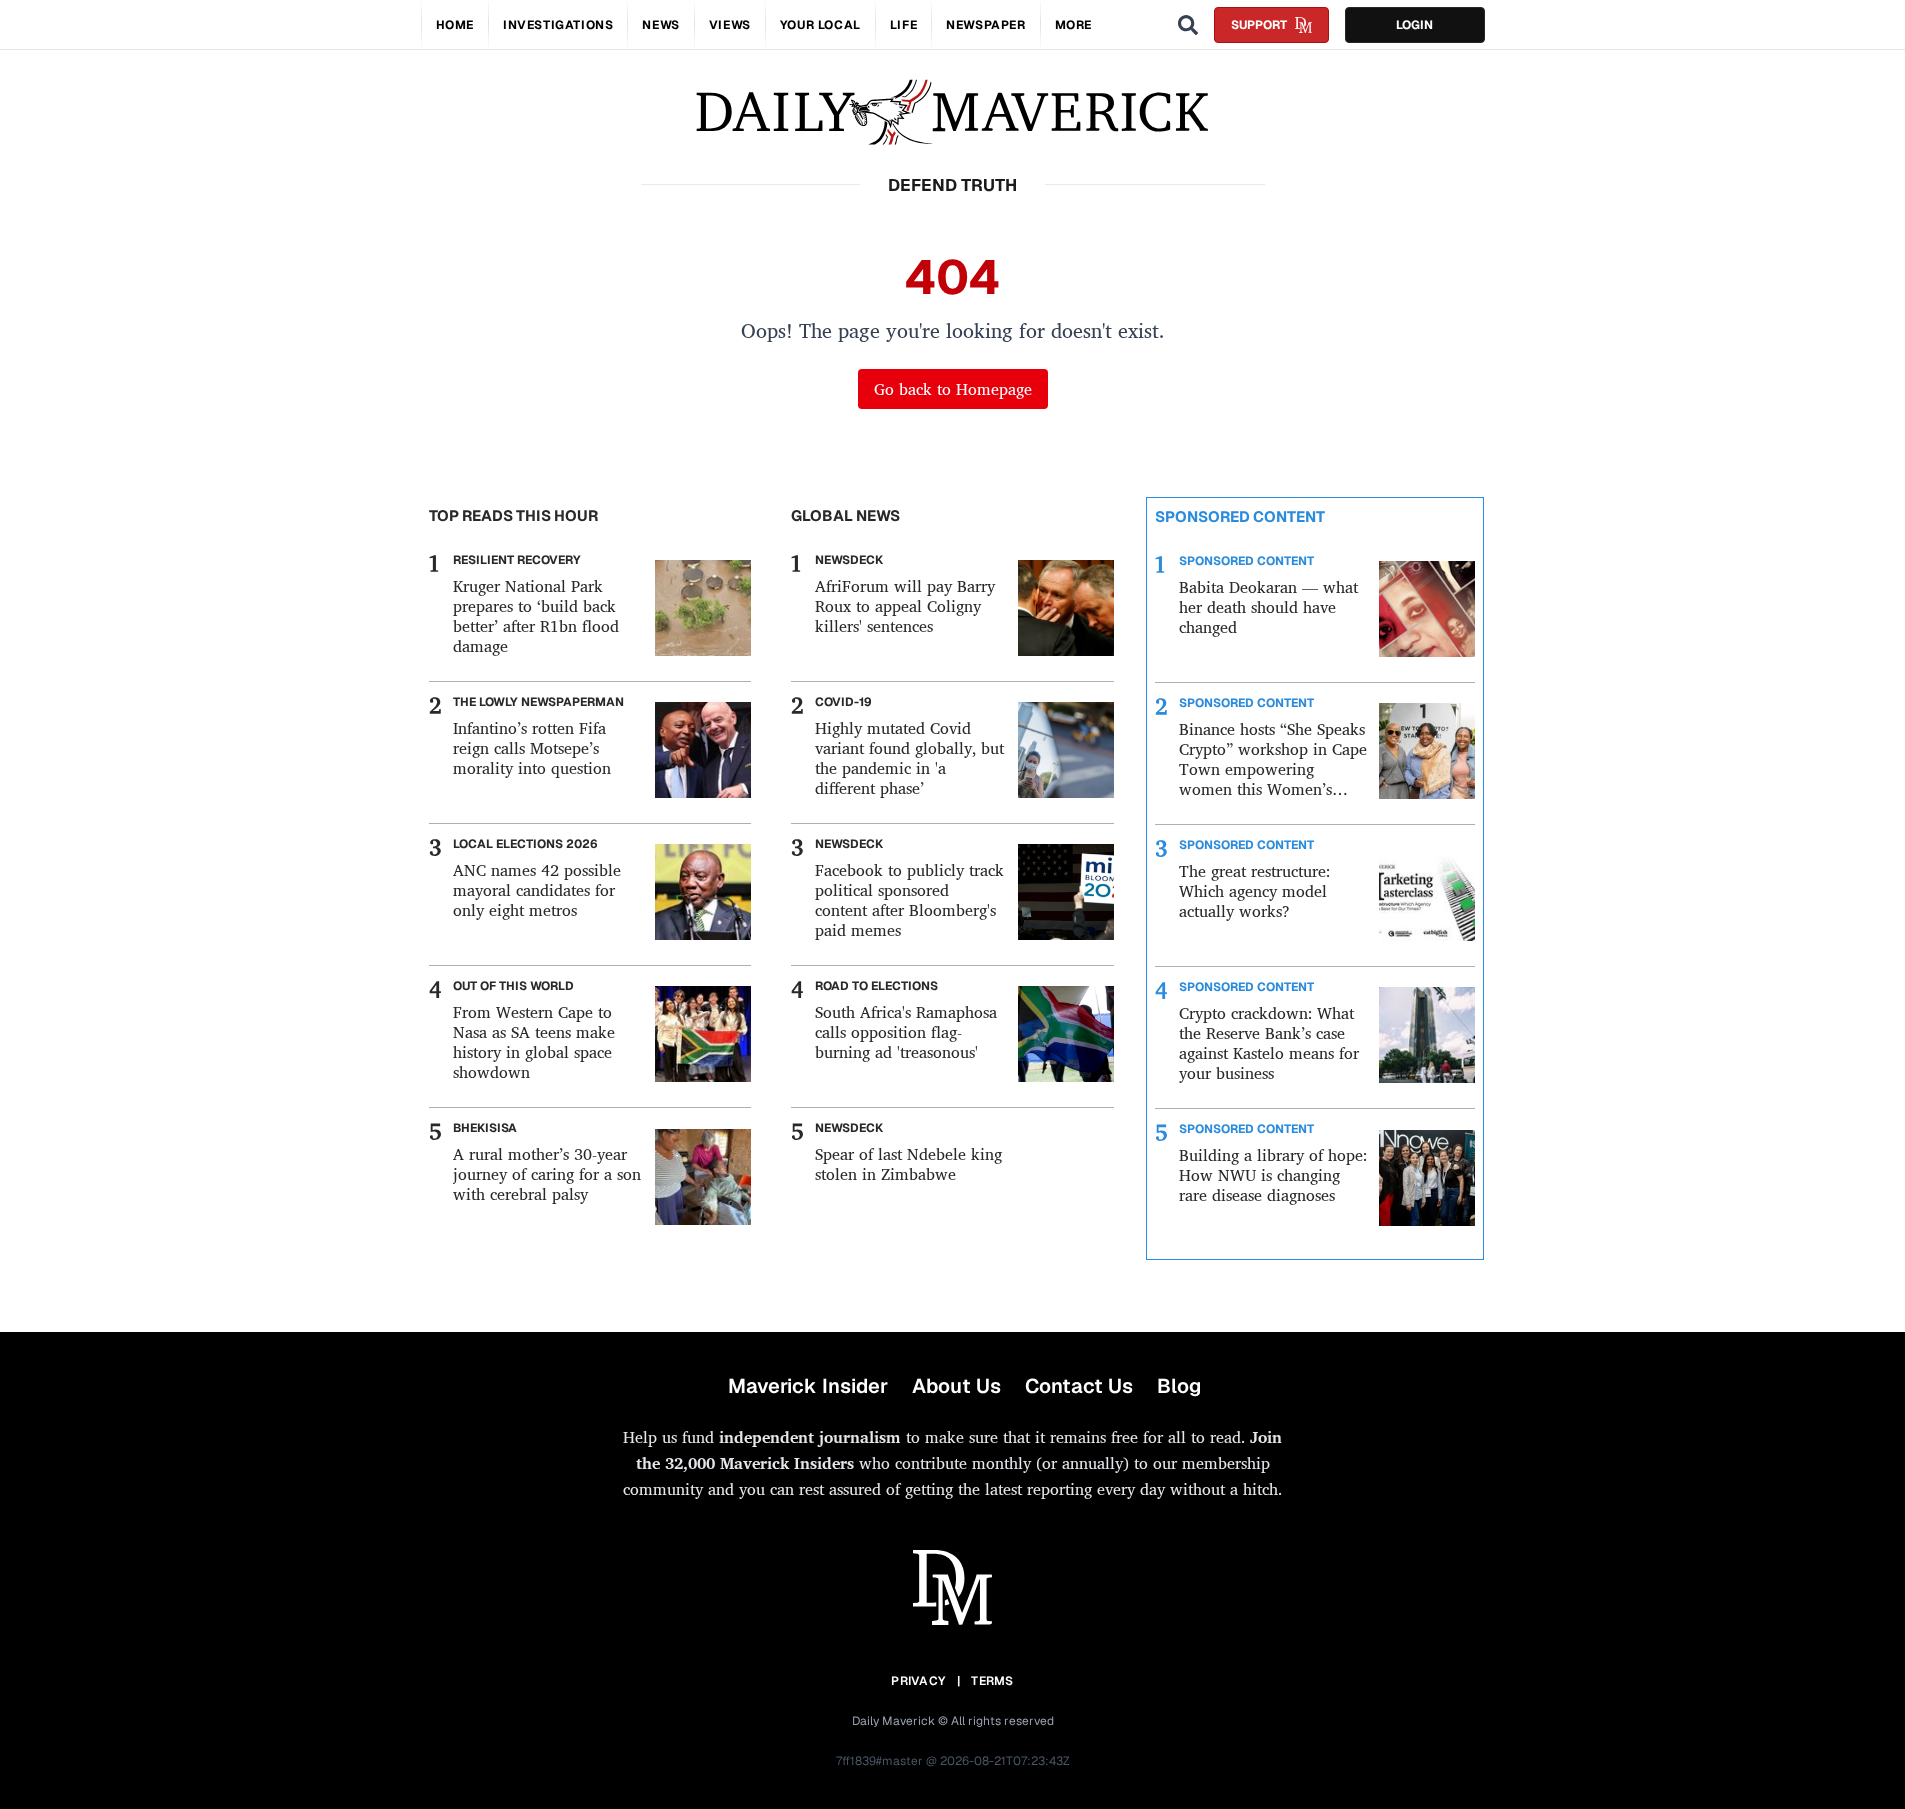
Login (1414, 25)
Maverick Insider (808, 1386)
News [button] (660, 25)
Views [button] (730, 25)
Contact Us (1079, 1386)
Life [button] (903, 25)
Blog (1179, 1386)
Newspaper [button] (985, 25)
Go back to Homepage (953, 389)
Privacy (918, 1681)
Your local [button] (820, 25)
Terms (992, 1681)
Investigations (558, 25)
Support (1259, 25)
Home (455, 25)
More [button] (1073, 25)
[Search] (1188, 25)
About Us (956, 1386)
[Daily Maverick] (952, 112)
